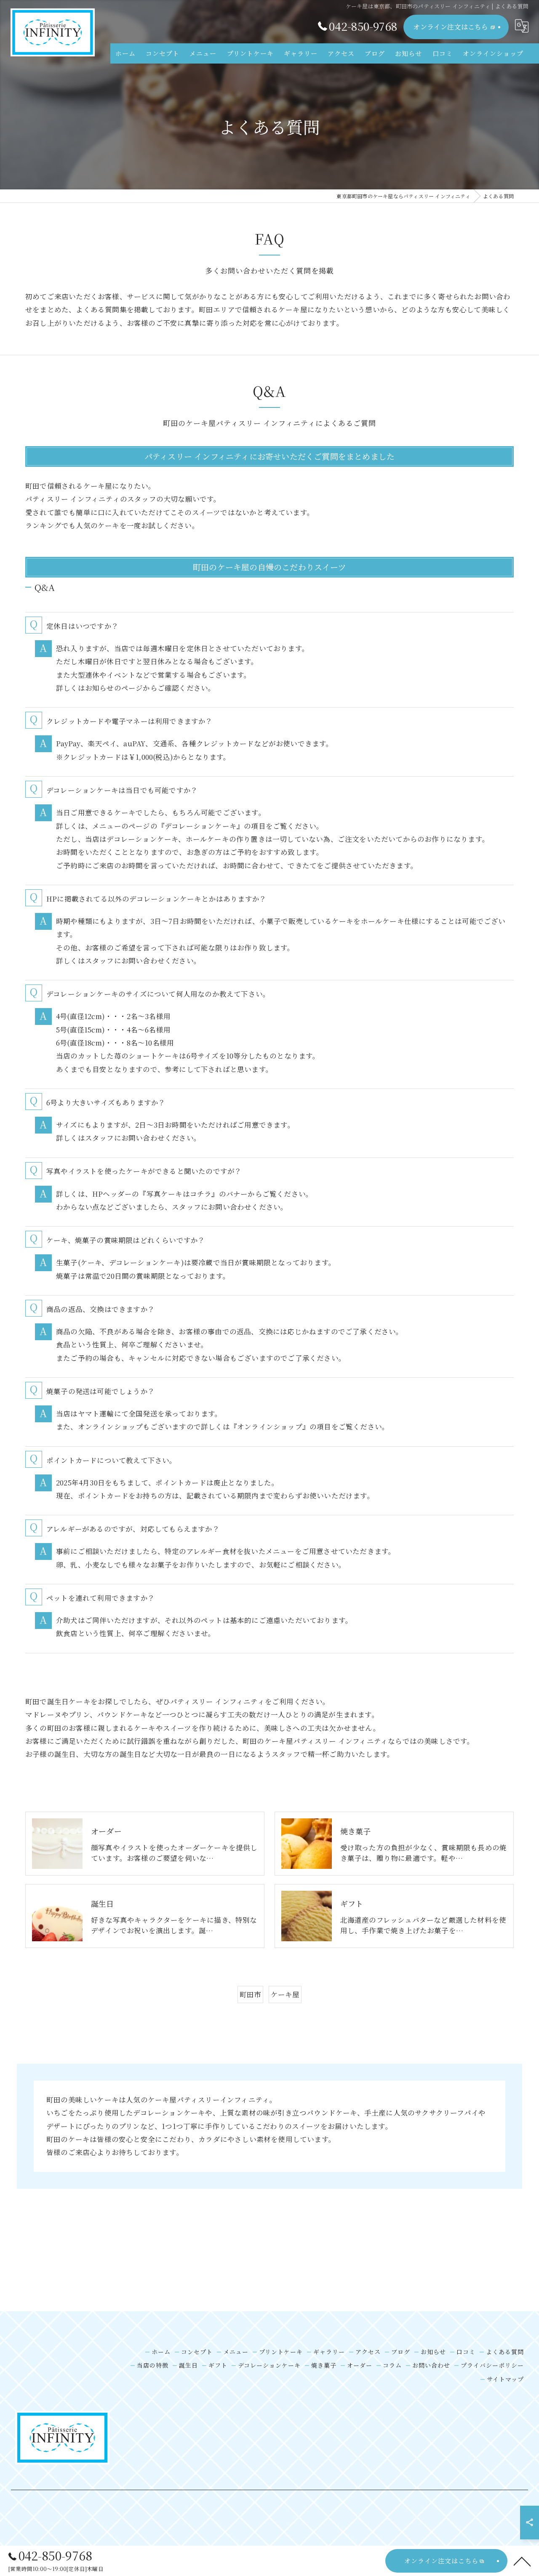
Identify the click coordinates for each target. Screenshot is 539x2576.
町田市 (251, 1994)
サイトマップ (505, 2379)
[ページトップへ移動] (522, 2561)
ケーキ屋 (285, 1994)
